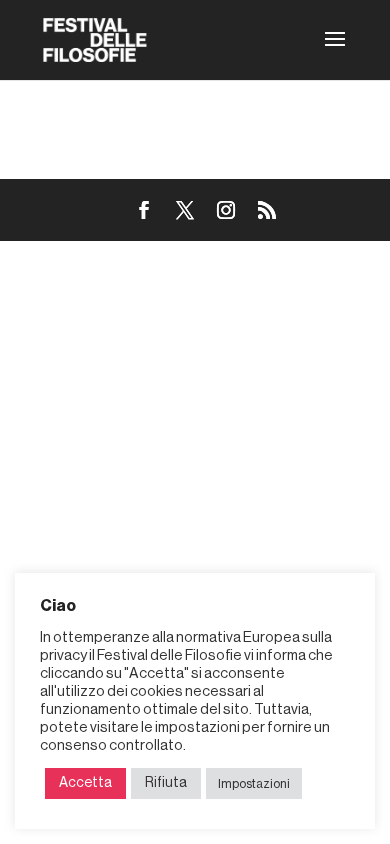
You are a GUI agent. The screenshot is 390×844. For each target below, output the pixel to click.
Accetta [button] (85, 783)
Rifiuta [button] (166, 783)
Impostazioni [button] (254, 783)
